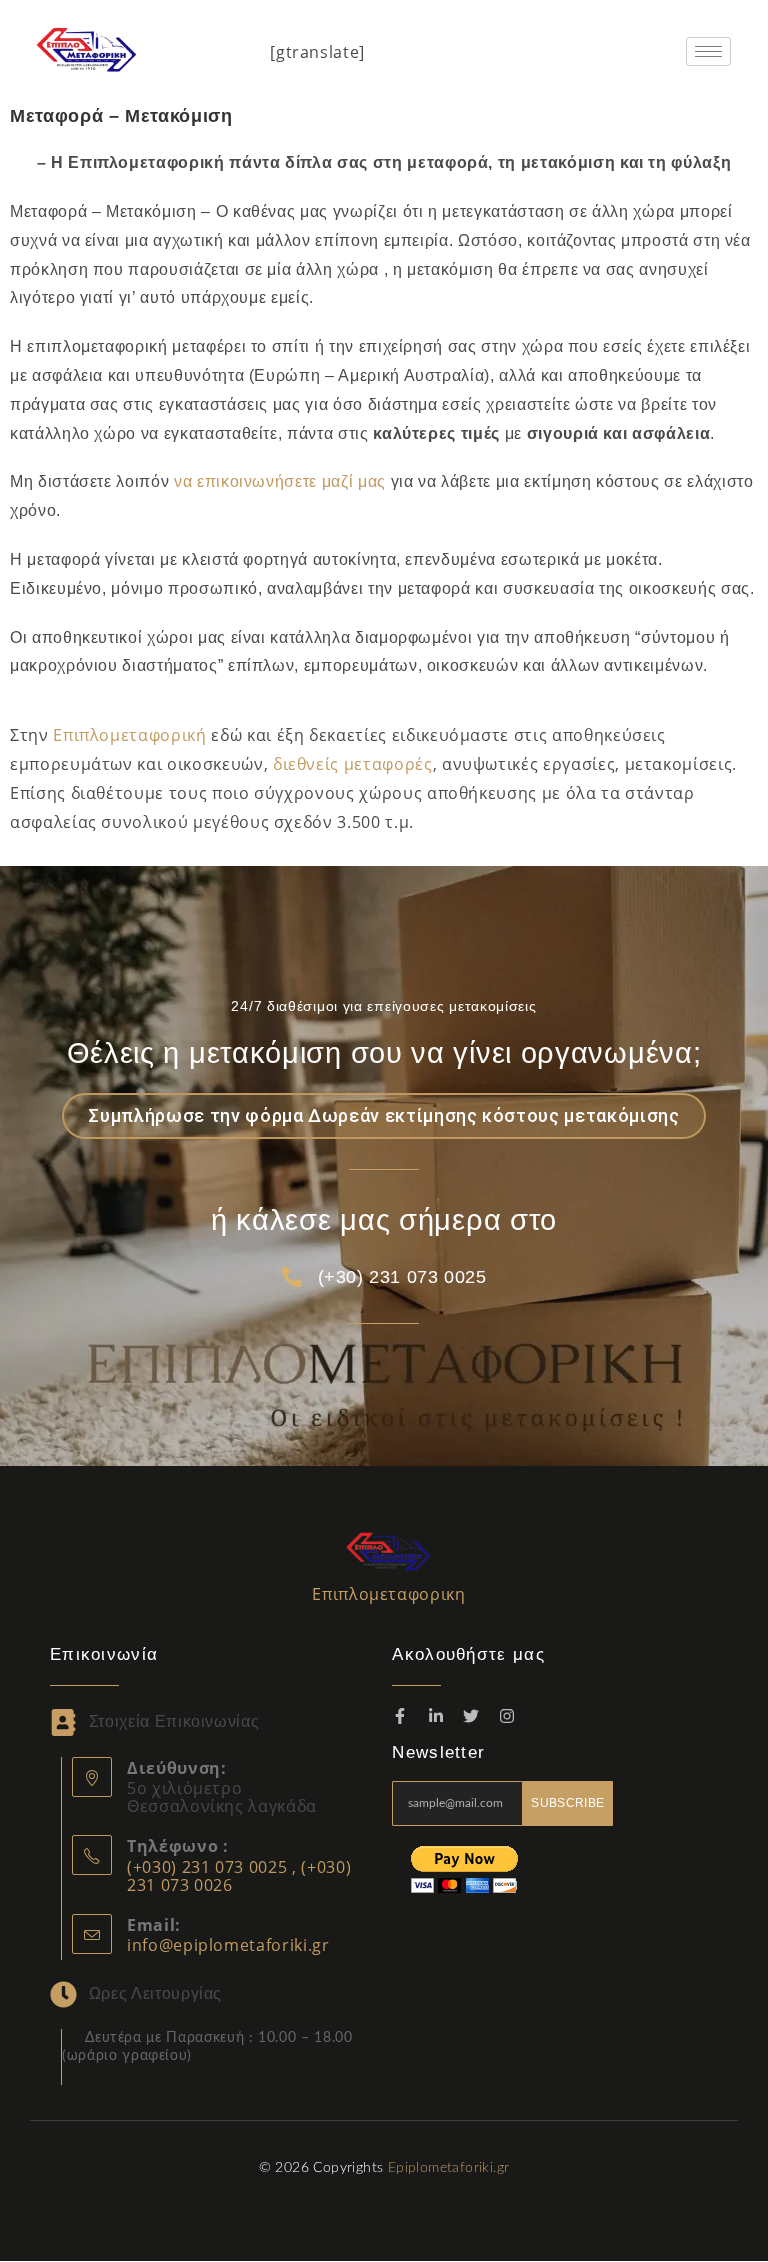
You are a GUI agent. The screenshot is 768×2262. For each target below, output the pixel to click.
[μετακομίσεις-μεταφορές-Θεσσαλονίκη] (87, 47)
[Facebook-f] (400, 1716)
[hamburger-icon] (708, 51)
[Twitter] (472, 1716)
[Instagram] (507, 1716)
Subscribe (567, 1803)
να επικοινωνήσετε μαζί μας (280, 481)
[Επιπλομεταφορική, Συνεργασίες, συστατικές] (389, 1549)
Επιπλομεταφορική (129, 735)
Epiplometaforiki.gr (449, 2168)
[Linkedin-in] (436, 1716)
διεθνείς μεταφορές (353, 764)
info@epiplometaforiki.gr (228, 1945)
